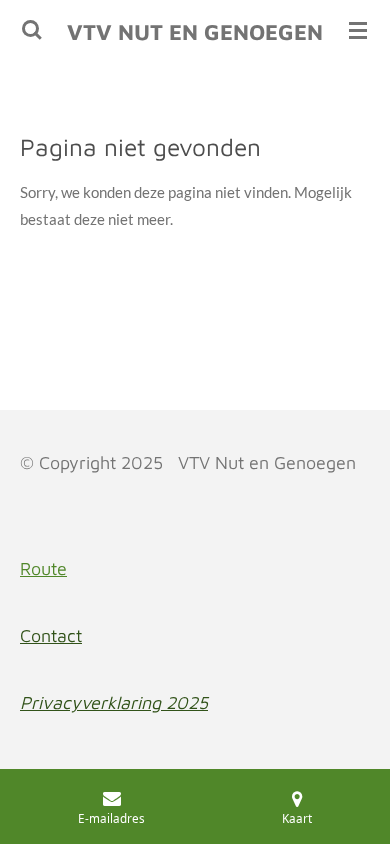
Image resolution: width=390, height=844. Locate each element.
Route (43, 568)
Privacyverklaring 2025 (114, 702)
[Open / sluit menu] (358, 30)
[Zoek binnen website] (32, 30)
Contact (51, 635)
